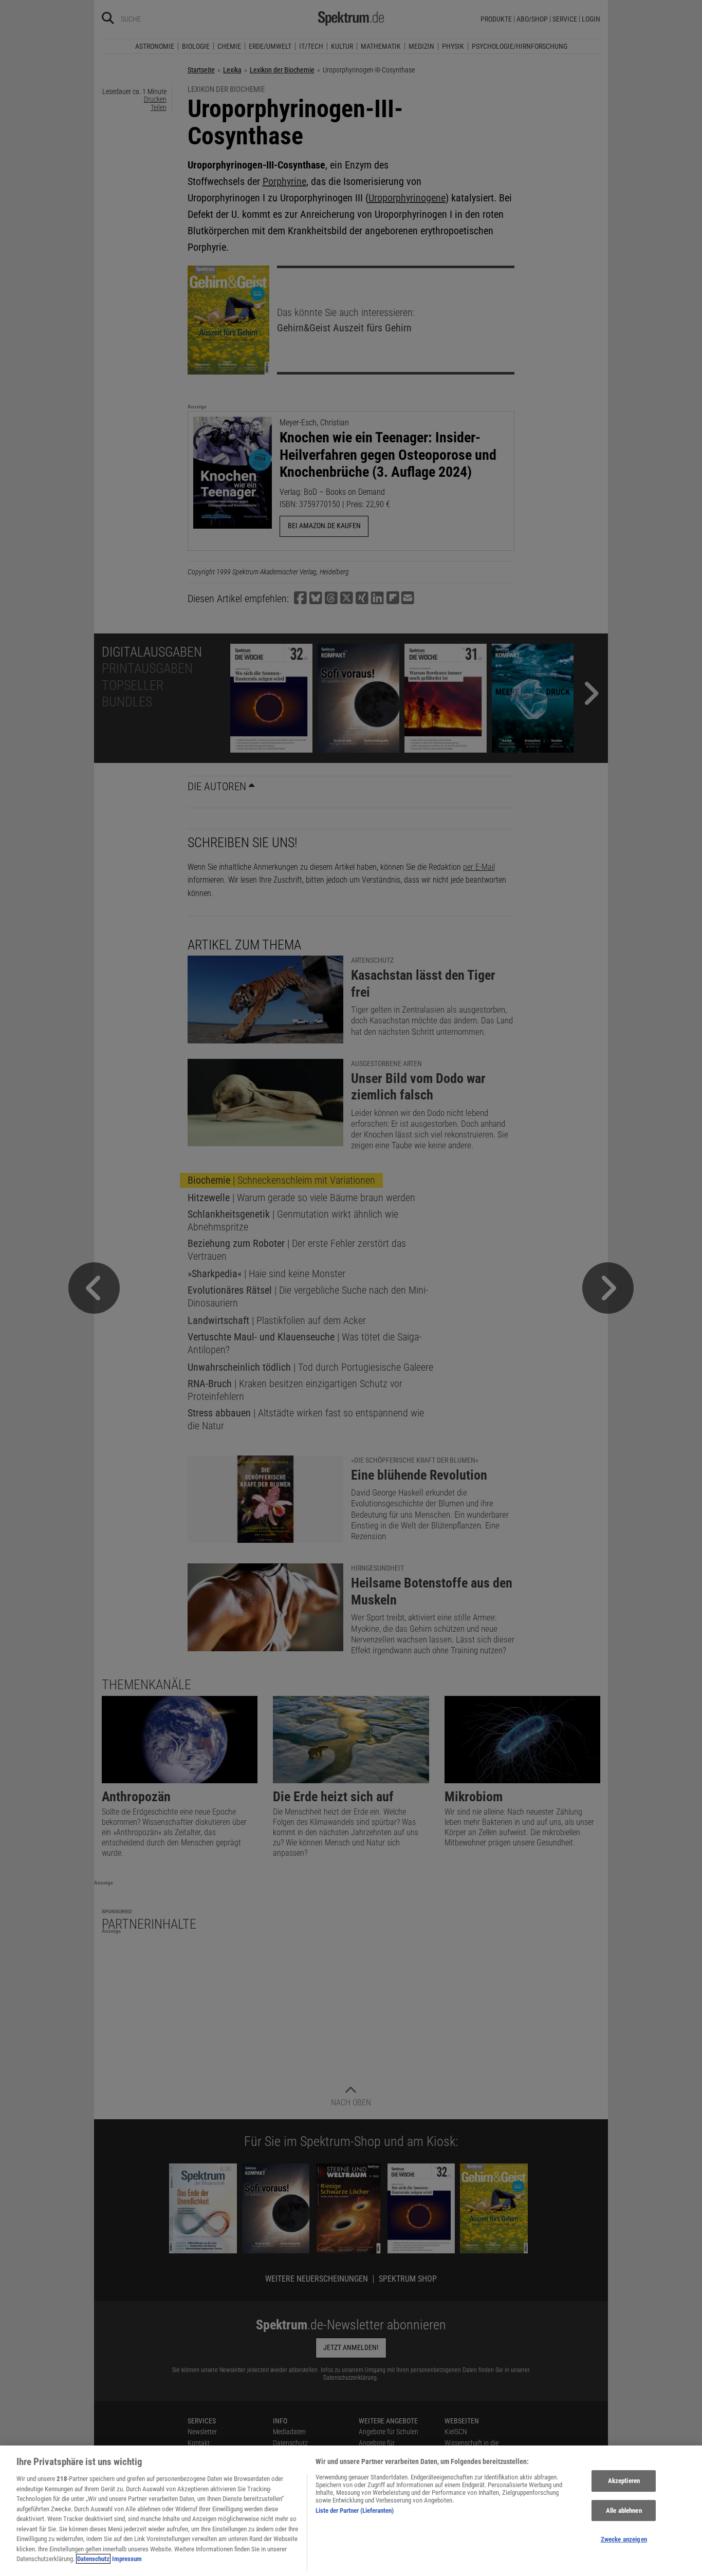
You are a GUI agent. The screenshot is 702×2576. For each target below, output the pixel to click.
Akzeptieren (624, 2481)
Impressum (127, 2559)
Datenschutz (93, 2559)
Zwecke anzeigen (624, 2540)
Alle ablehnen (624, 2510)
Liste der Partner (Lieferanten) (355, 2510)
